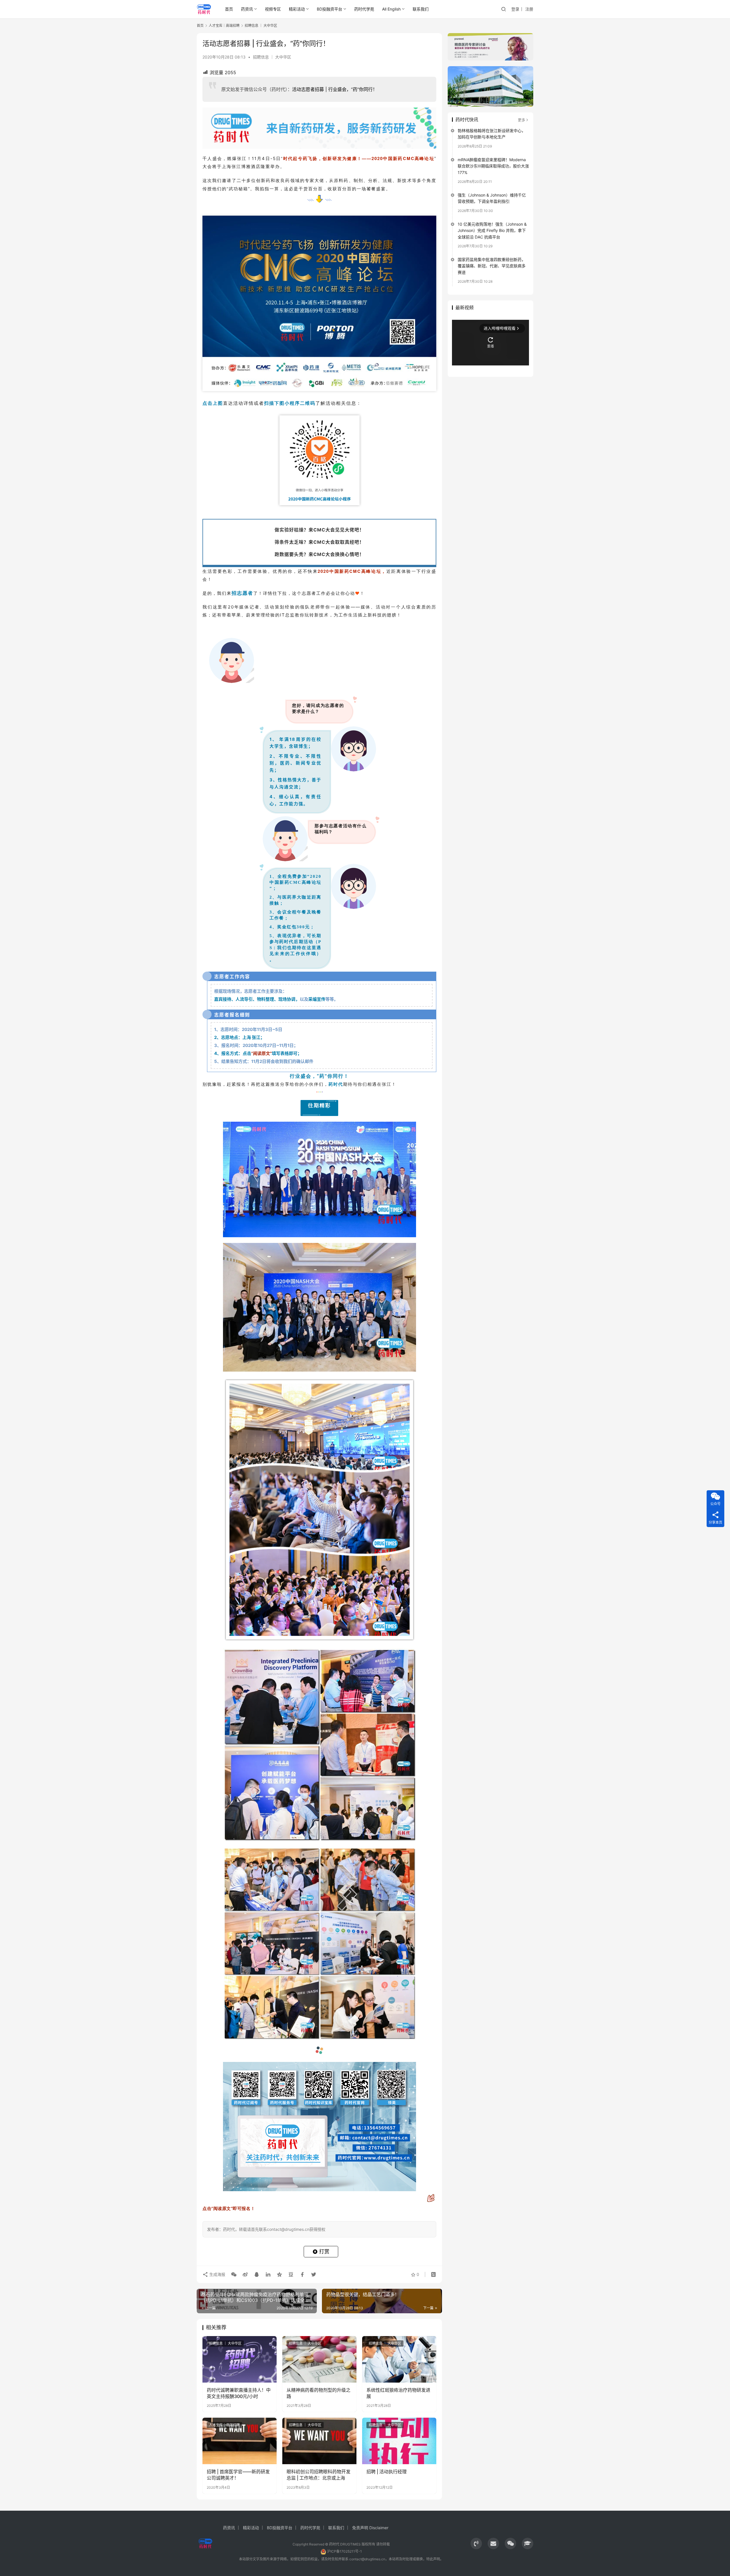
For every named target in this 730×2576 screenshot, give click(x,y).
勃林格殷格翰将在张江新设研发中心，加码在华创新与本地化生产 (492, 134)
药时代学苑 (364, 9)
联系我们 (421, 9)
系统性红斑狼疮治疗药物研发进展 (398, 2393)
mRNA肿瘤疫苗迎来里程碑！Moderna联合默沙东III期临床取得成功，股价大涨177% (493, 166)
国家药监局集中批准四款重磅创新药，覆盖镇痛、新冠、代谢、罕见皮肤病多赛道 (492, 266)
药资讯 (247, 9)
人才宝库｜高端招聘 (224, 2425)
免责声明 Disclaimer (370, 2528)
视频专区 (273, 9)
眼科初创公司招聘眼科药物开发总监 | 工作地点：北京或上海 (319, 2475)
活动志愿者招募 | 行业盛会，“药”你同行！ (335, 89)
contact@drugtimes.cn (367, 2559)
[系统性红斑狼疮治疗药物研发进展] (399, 2359)
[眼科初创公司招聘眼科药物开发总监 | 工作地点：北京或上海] (319, 2441)
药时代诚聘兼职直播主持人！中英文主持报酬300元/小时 (239, 2393)
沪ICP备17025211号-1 (344, 2551)
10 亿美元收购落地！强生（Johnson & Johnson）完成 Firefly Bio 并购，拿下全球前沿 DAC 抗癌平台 (492, 230)
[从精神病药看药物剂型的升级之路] (319, 2359)
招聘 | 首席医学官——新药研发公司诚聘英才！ (238, 2475)
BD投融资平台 (329, 9)
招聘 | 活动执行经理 (387, 2472)
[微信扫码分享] (234, 2274)
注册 (529, 9)
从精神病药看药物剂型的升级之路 (319, 2393)
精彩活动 (297, 9)
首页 (229, 9)
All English (391, 9)
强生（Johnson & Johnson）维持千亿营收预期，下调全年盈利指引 (492, 198)
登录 (515, 9)
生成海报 (217, 2274)
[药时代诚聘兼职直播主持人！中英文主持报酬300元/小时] (240, 2359)
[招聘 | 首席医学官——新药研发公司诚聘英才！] (240, 2441)
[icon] (476, 2543)
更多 (522, 120)
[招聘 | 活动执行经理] (399, 2441)
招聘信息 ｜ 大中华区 (272, 57)
